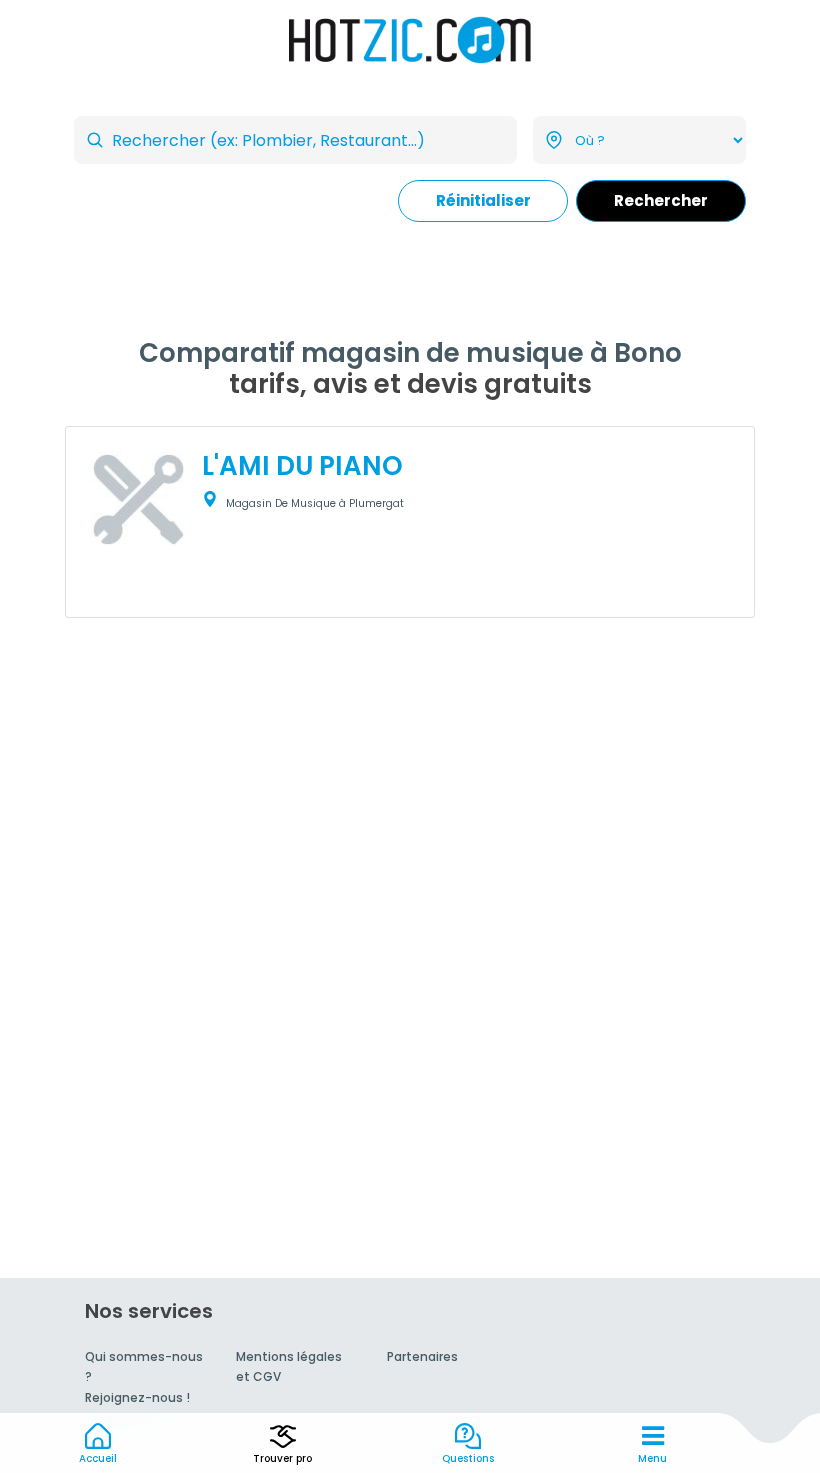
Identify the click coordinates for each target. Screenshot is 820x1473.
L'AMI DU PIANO (302, 466)
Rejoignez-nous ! (137, 1397)
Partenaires (422, 1356)
